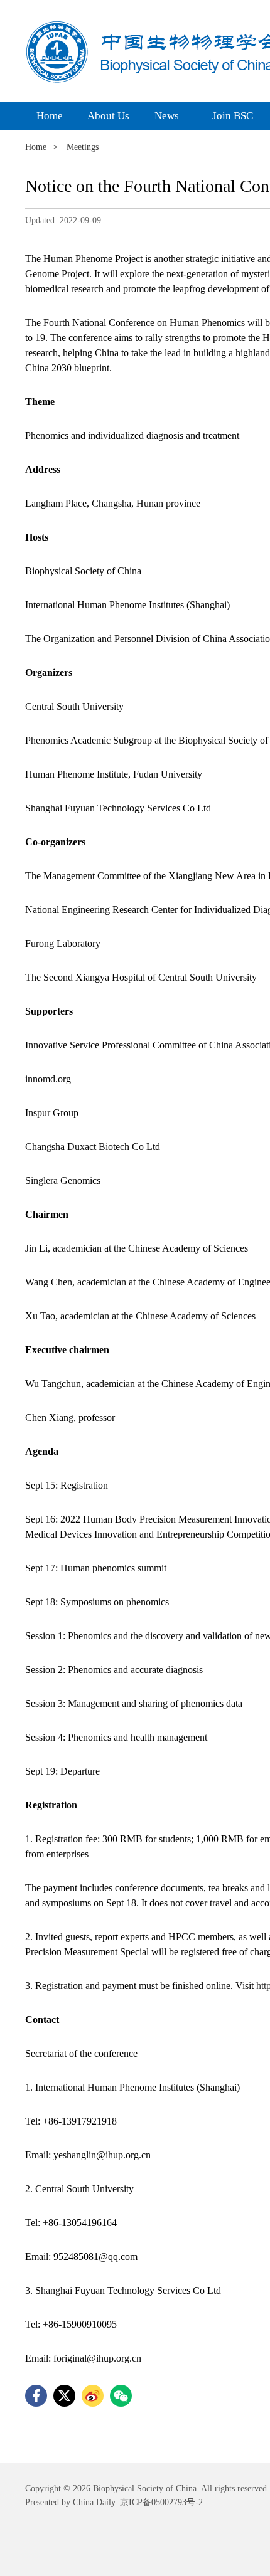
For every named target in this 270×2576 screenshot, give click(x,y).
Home (36, 147)
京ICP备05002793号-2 (160, 2502)
